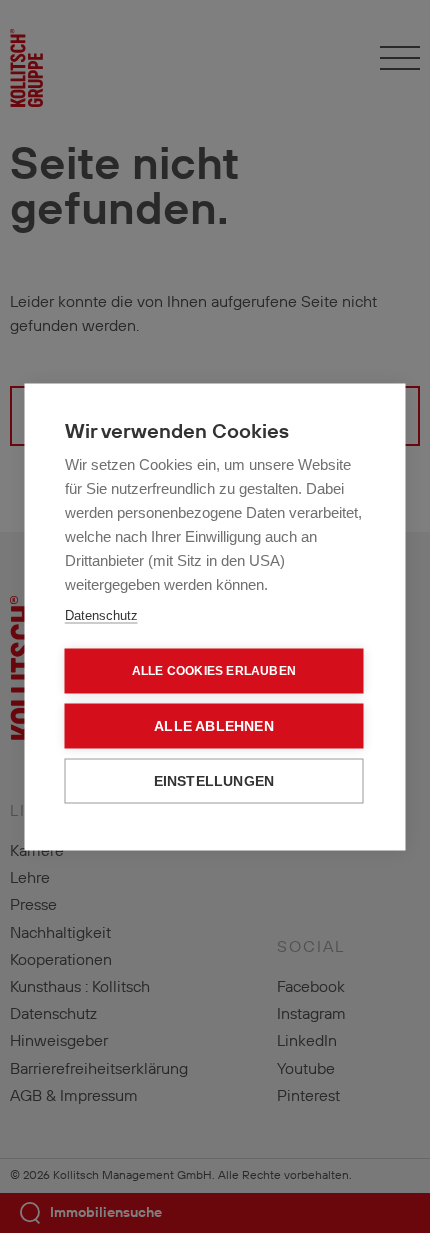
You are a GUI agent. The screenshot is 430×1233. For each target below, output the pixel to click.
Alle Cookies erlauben (214, 671)
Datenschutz (101, 614)
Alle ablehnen (214, 725)
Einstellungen (214, 780)
